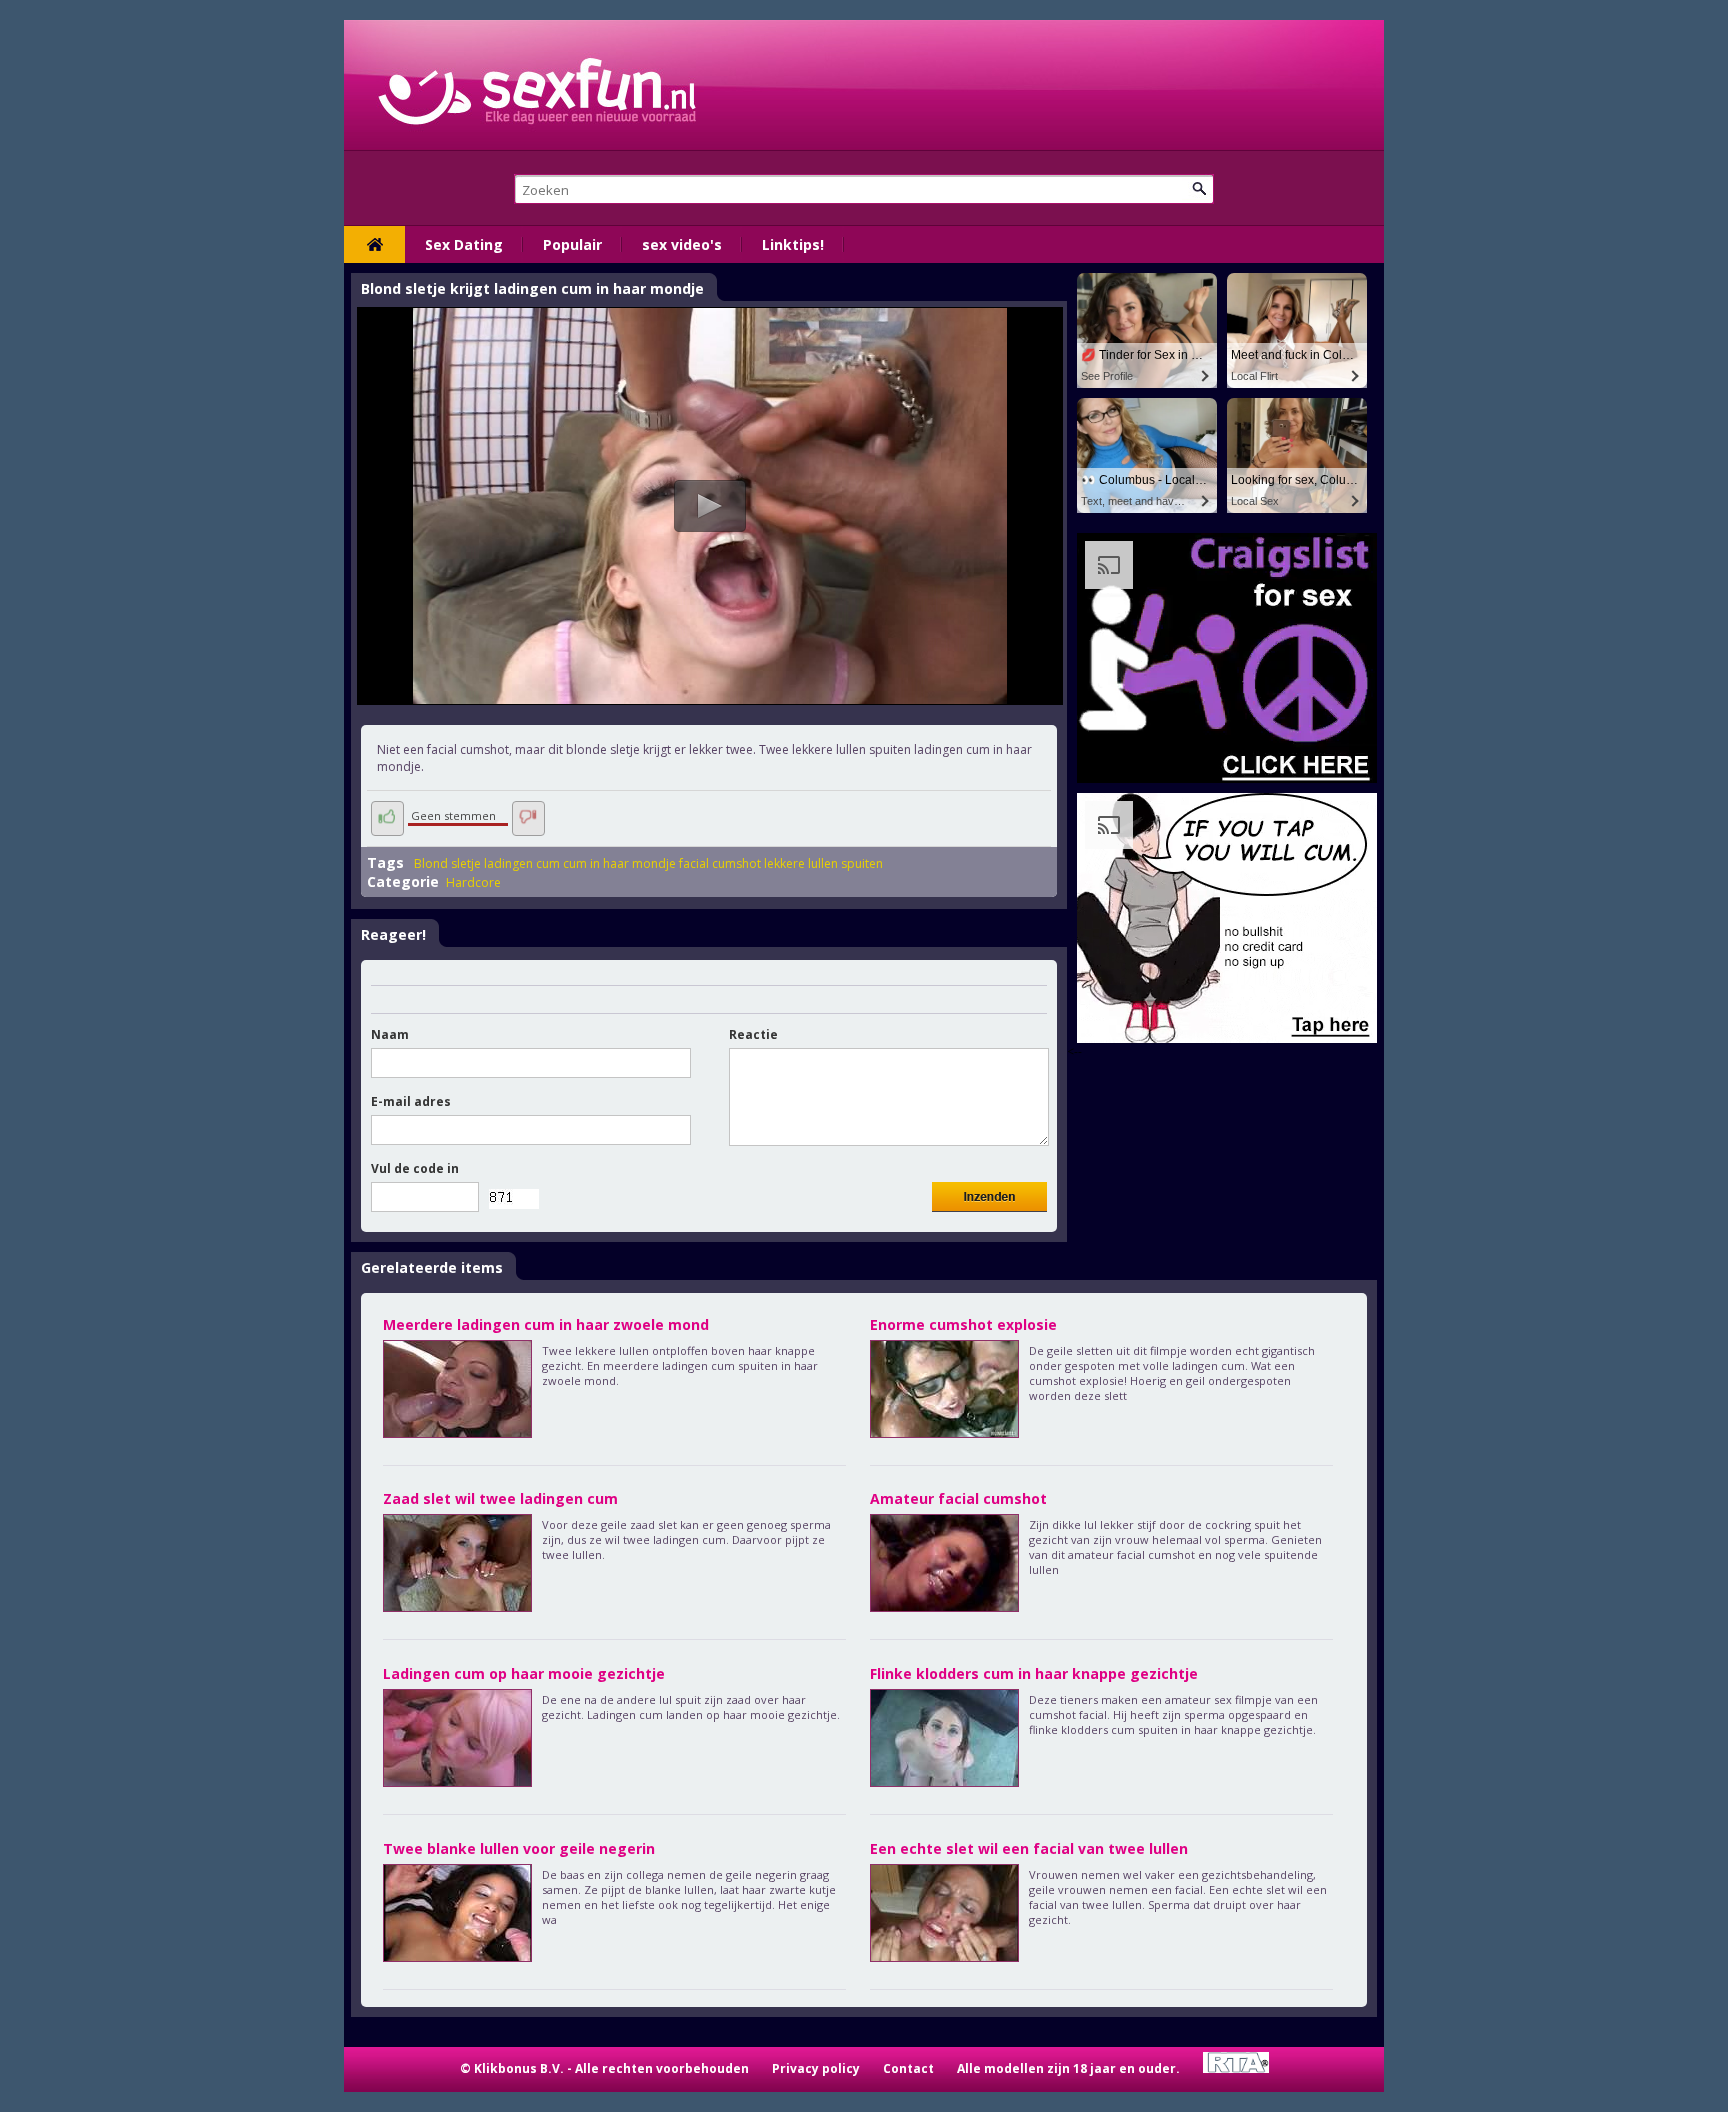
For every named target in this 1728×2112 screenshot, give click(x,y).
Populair (572, 244)
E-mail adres (411, 1101)
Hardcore (473, 882)
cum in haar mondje (619, 863)
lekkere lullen (801, 863)
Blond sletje (447, 863)
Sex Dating (464, 244)
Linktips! (793, 244)
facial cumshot (720, 863)
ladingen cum (522, 863)
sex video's (682, 244)
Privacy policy (816, 2068)
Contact (908, 2068)
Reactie (753, 1034)
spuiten (862, 863)
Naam (390, 1034)
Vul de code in (415, 1168)
